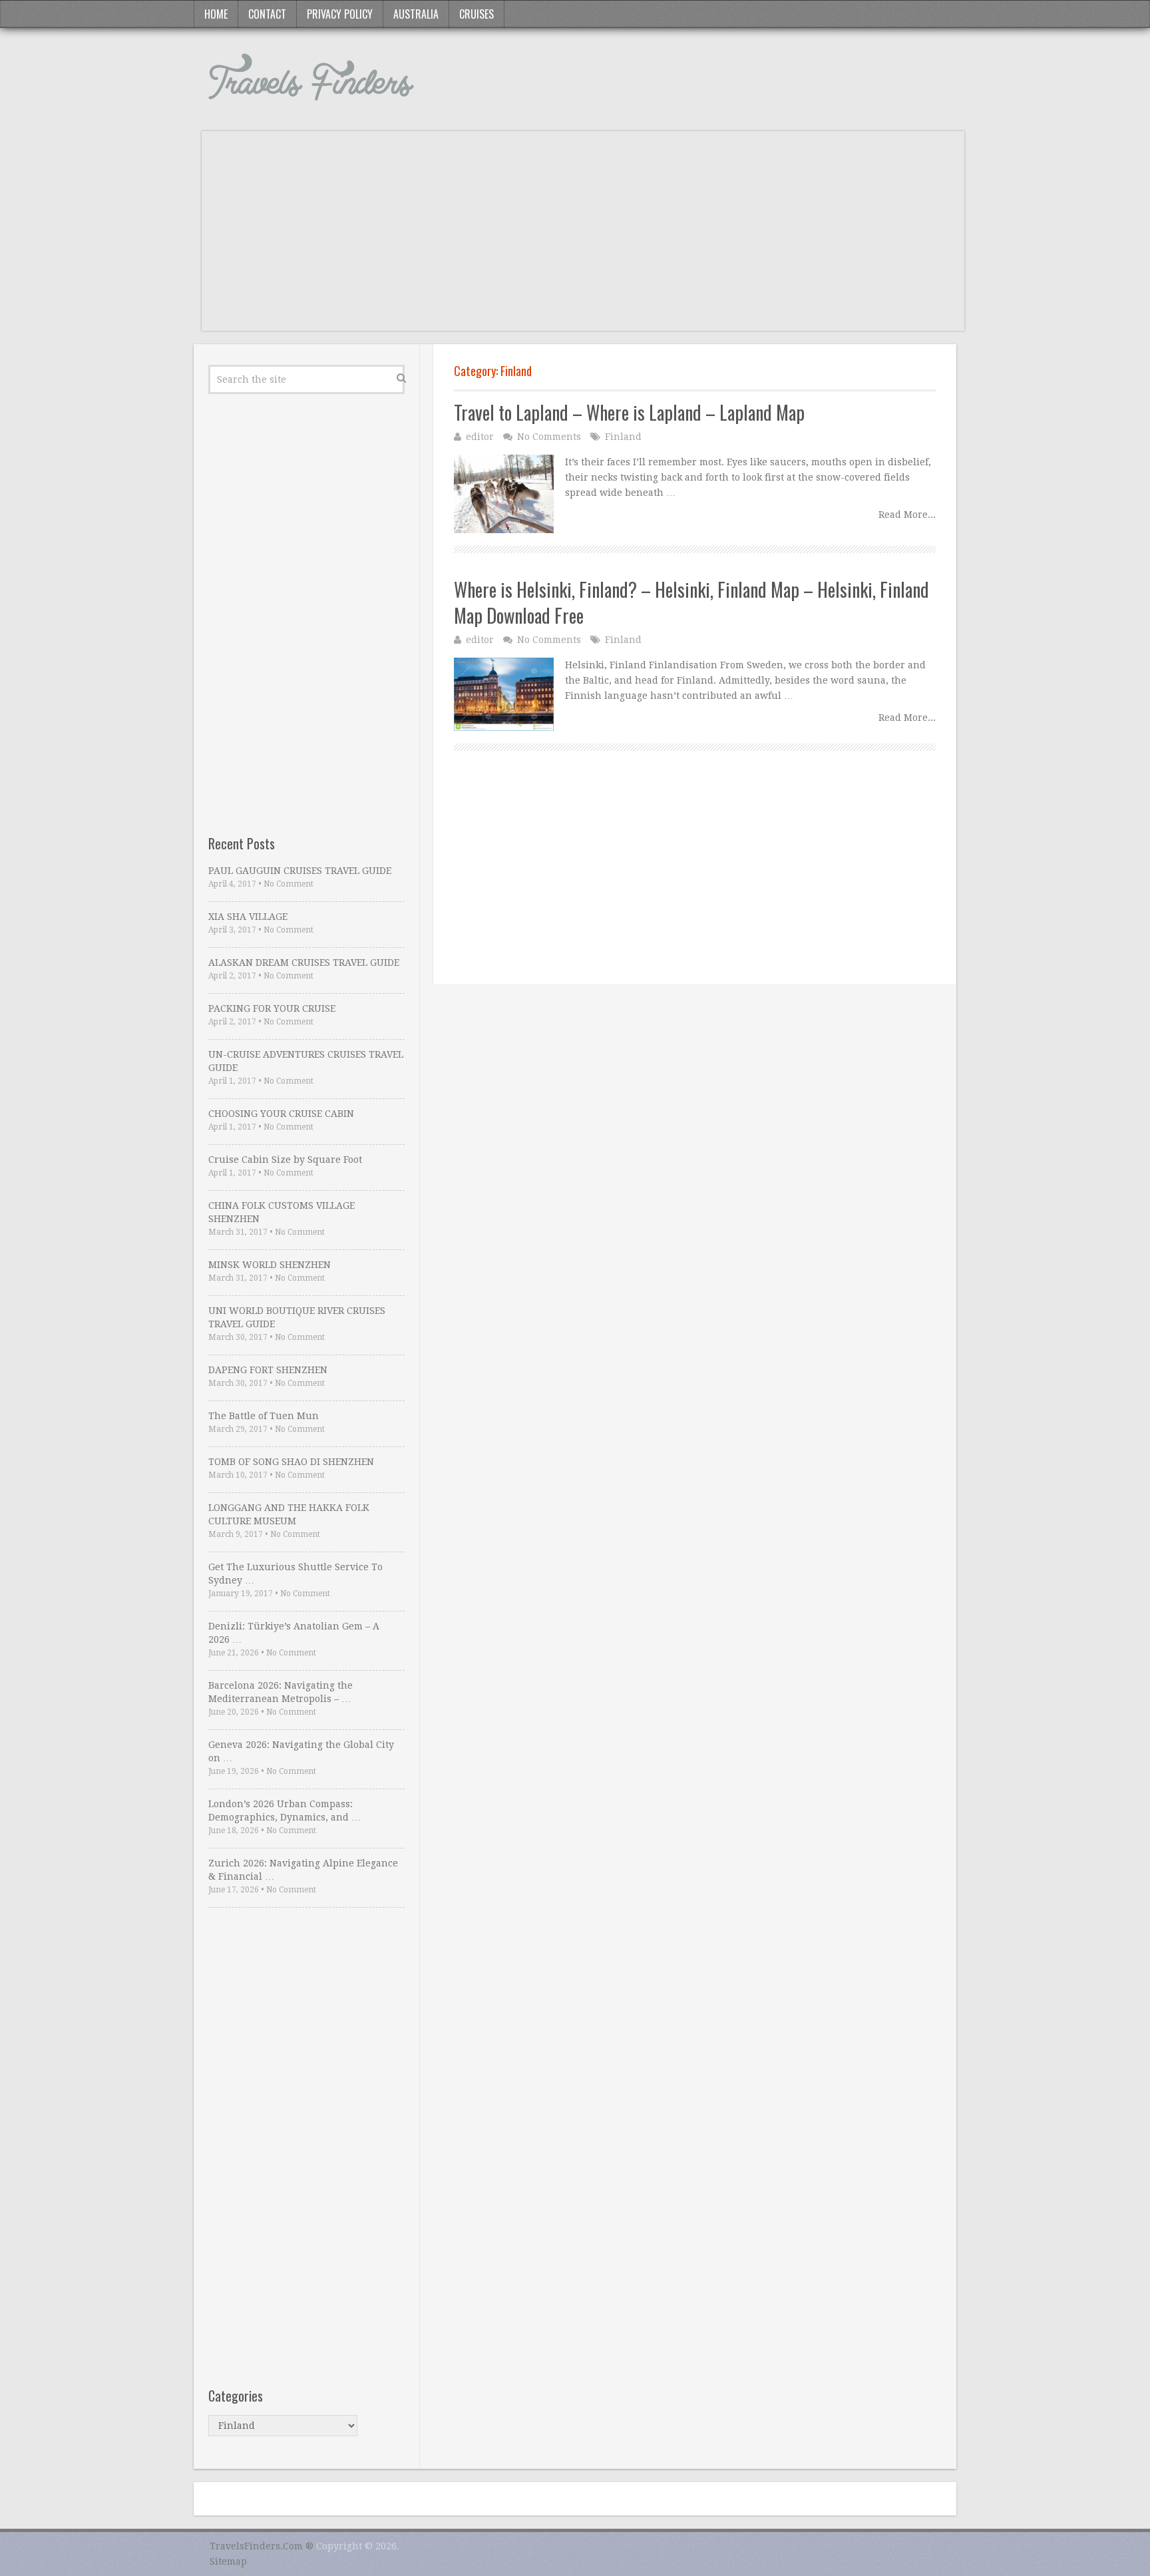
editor (480, 437)
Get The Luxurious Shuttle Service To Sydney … (295, 1574)
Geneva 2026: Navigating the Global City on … (301, 1751)
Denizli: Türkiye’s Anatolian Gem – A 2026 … (294, 1633)
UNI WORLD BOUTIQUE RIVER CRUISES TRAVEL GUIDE (297, 1317)
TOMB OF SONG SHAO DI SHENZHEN (291, 1462)
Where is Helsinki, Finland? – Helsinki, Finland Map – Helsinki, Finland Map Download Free (691, 602)
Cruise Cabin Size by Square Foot (285, 1160)
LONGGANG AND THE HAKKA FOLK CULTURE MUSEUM (289, 1514)
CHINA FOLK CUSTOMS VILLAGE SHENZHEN (282, 1212)
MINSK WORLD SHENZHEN (270, 1265)
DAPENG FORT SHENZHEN (268, 1370)
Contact (267, 14)
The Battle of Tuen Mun (264, 1416)
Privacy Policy (340, 14)
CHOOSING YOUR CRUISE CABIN (281, 1114)
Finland (623, 437)
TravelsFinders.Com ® (262, 2546)
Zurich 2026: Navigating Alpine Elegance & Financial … (303, 1870)
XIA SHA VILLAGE (248, 917)
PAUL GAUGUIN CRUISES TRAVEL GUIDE (300, 871)
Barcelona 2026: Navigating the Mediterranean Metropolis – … (281, 1692)
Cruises (477, 14)
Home (216, 14)
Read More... (907, 515)
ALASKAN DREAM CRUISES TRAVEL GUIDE (304, 963)
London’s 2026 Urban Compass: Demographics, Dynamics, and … (285, 1811)
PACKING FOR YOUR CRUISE (272, 1008)
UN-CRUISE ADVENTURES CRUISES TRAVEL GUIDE (306, 1061)
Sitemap (228, 2561)
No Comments (549, 437)
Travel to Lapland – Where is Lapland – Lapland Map (629, 412)
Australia (416, 14)
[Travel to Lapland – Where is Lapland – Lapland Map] (504, 494)
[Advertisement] (583, 238)
